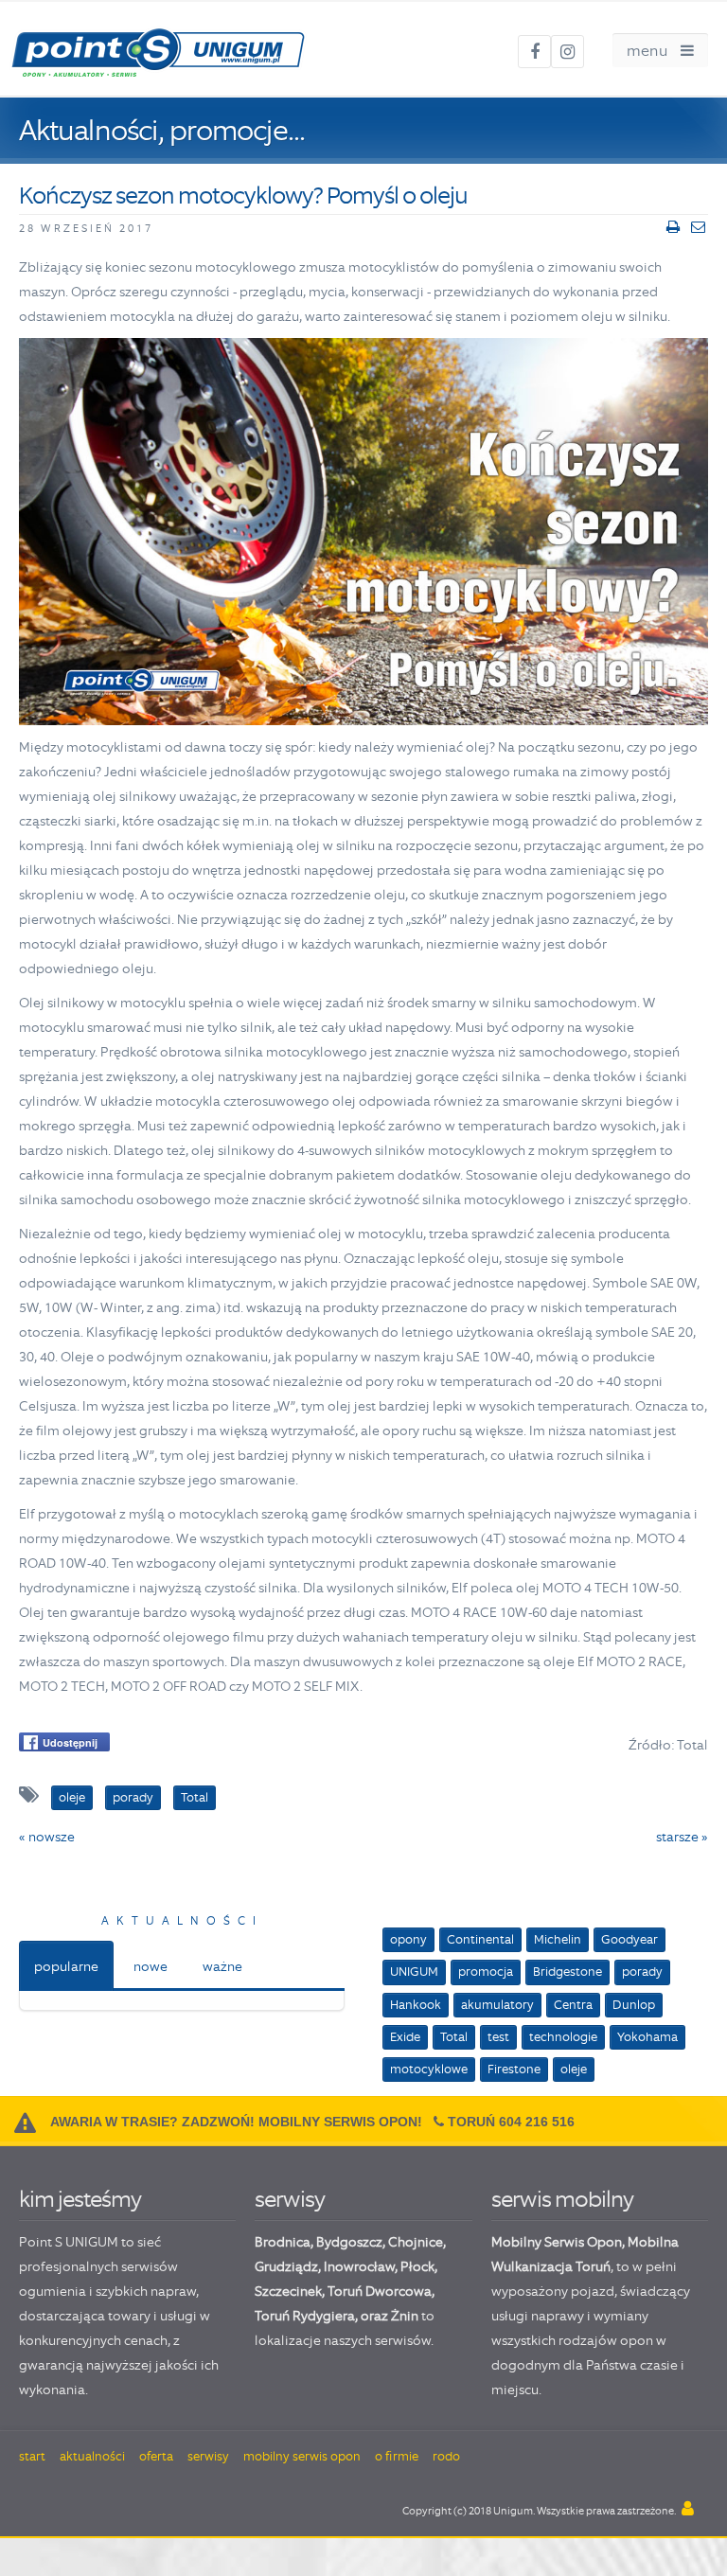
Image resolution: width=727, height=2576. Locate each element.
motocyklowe (429, 2069)
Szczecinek (288, 2291)
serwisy (290, 2199)
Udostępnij (70, 1742)
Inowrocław (359, 2266)
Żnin (405, 2316)
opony (408, 1939)
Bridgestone (567, 1972)
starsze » (682, 1837)
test (498, 2037)
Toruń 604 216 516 (511, 2122)
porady (642, 1972)
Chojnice (416, 2242)
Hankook (416, 2005)
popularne (66, 1966)
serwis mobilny (562, 2199)
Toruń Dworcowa (380, 2291)
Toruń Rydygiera (305, 2316)
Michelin (558, 1939)
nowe (151, 1966)
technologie (563, 2037)
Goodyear (629, 1939)
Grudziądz (286, 2266)
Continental (480, 1939)
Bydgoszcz (349, 2242)
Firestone (514, 2069)
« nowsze (47, 1837)
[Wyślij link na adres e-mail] (698, 227)
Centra (573, 2005)
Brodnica (283, 2242)
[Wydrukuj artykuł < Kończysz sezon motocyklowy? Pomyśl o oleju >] (673, 227)
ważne (222, 1966)
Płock (417, 2266)
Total (454, 2037)
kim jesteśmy (80, 2199)
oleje (574, 2069)
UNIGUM (414, 1972)
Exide (405, 2037)
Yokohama (647, 2037)
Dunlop (634, 2005)
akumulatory (497, 2005)
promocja (486, 1972)
